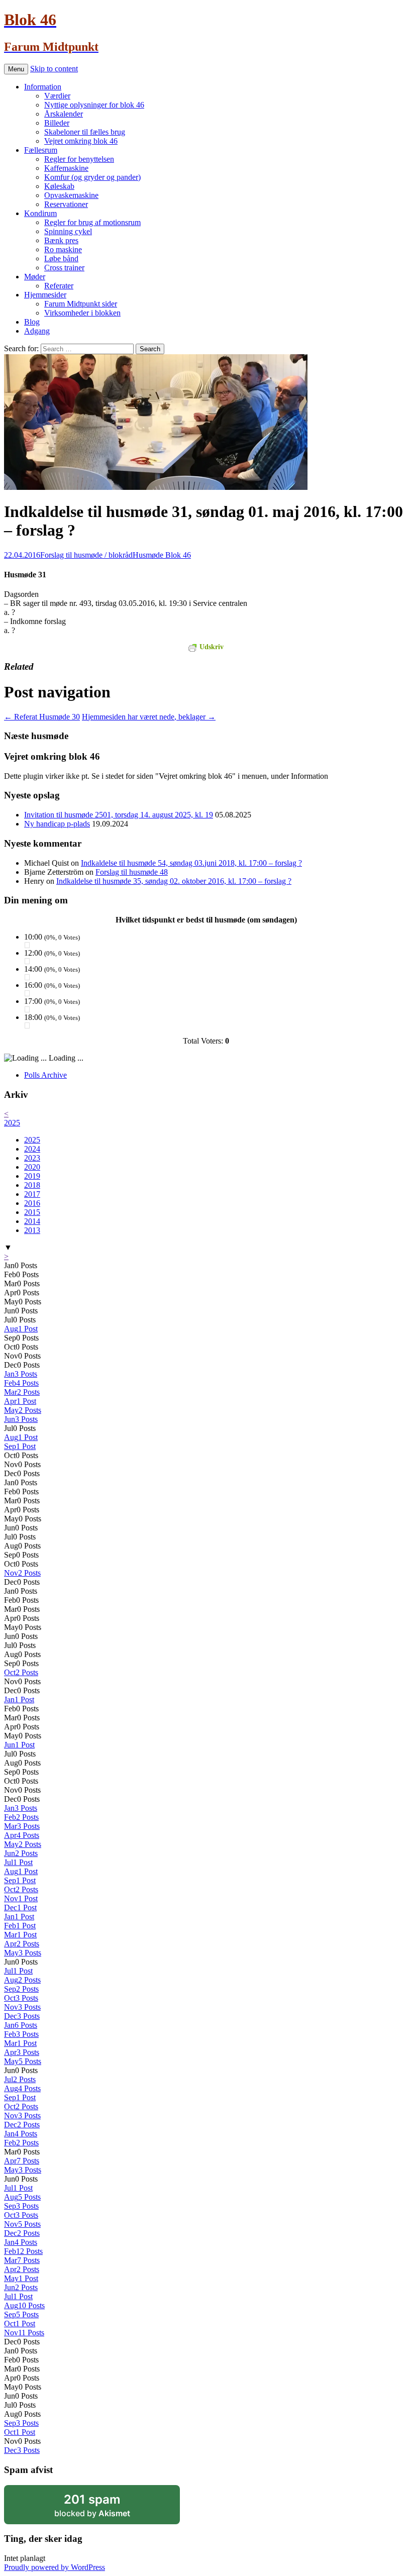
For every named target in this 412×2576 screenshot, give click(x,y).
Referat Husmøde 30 (42, 717)
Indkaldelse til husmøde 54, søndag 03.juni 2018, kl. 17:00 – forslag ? (191, 863)
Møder (35, 277)
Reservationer (66, 204)
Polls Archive (45, 1075)
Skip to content (54, 69)
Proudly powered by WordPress (55, 2567)
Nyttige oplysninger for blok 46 (94, 105)
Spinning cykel (68, 231)
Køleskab (59, 186)
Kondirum (40, 213)
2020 (32, 1167)
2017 (32, 1194)
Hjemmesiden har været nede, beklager (149, 717)
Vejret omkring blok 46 (81, 141)
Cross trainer (64, 268)
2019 (32, 1176)
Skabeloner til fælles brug (85, 132)
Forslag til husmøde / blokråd (86, 555)
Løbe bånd (61, 259)
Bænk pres (61, 240)
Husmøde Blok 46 (162, 555)
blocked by (106, 2508)
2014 (32, 1221)
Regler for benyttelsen (79, 159)
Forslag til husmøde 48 (132, 872)
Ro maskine (63, 249)
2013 (32, 1230)
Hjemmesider (45, 295)
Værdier (57, 96)
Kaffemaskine (66, 168)
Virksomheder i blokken (82, 313)
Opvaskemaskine (71, 195)
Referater (59, 286)
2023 (32, 1158)
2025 (12, 1123)
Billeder (57, 123)
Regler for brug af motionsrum (92, 222)
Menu (16, 69)
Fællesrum (41, 150)
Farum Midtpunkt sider (81, 304)
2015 (32, 1212)
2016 (32, 1203)
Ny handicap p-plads (57, 824)
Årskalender (64, 114)
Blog (32, 322)
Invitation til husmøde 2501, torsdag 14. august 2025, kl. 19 (119, 815)
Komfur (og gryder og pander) (92, 177)
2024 (32, 1149)
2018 (32, 1185)
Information (43, 87)
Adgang (37, 331)
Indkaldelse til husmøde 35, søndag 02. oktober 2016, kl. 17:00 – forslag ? (174, 881)
